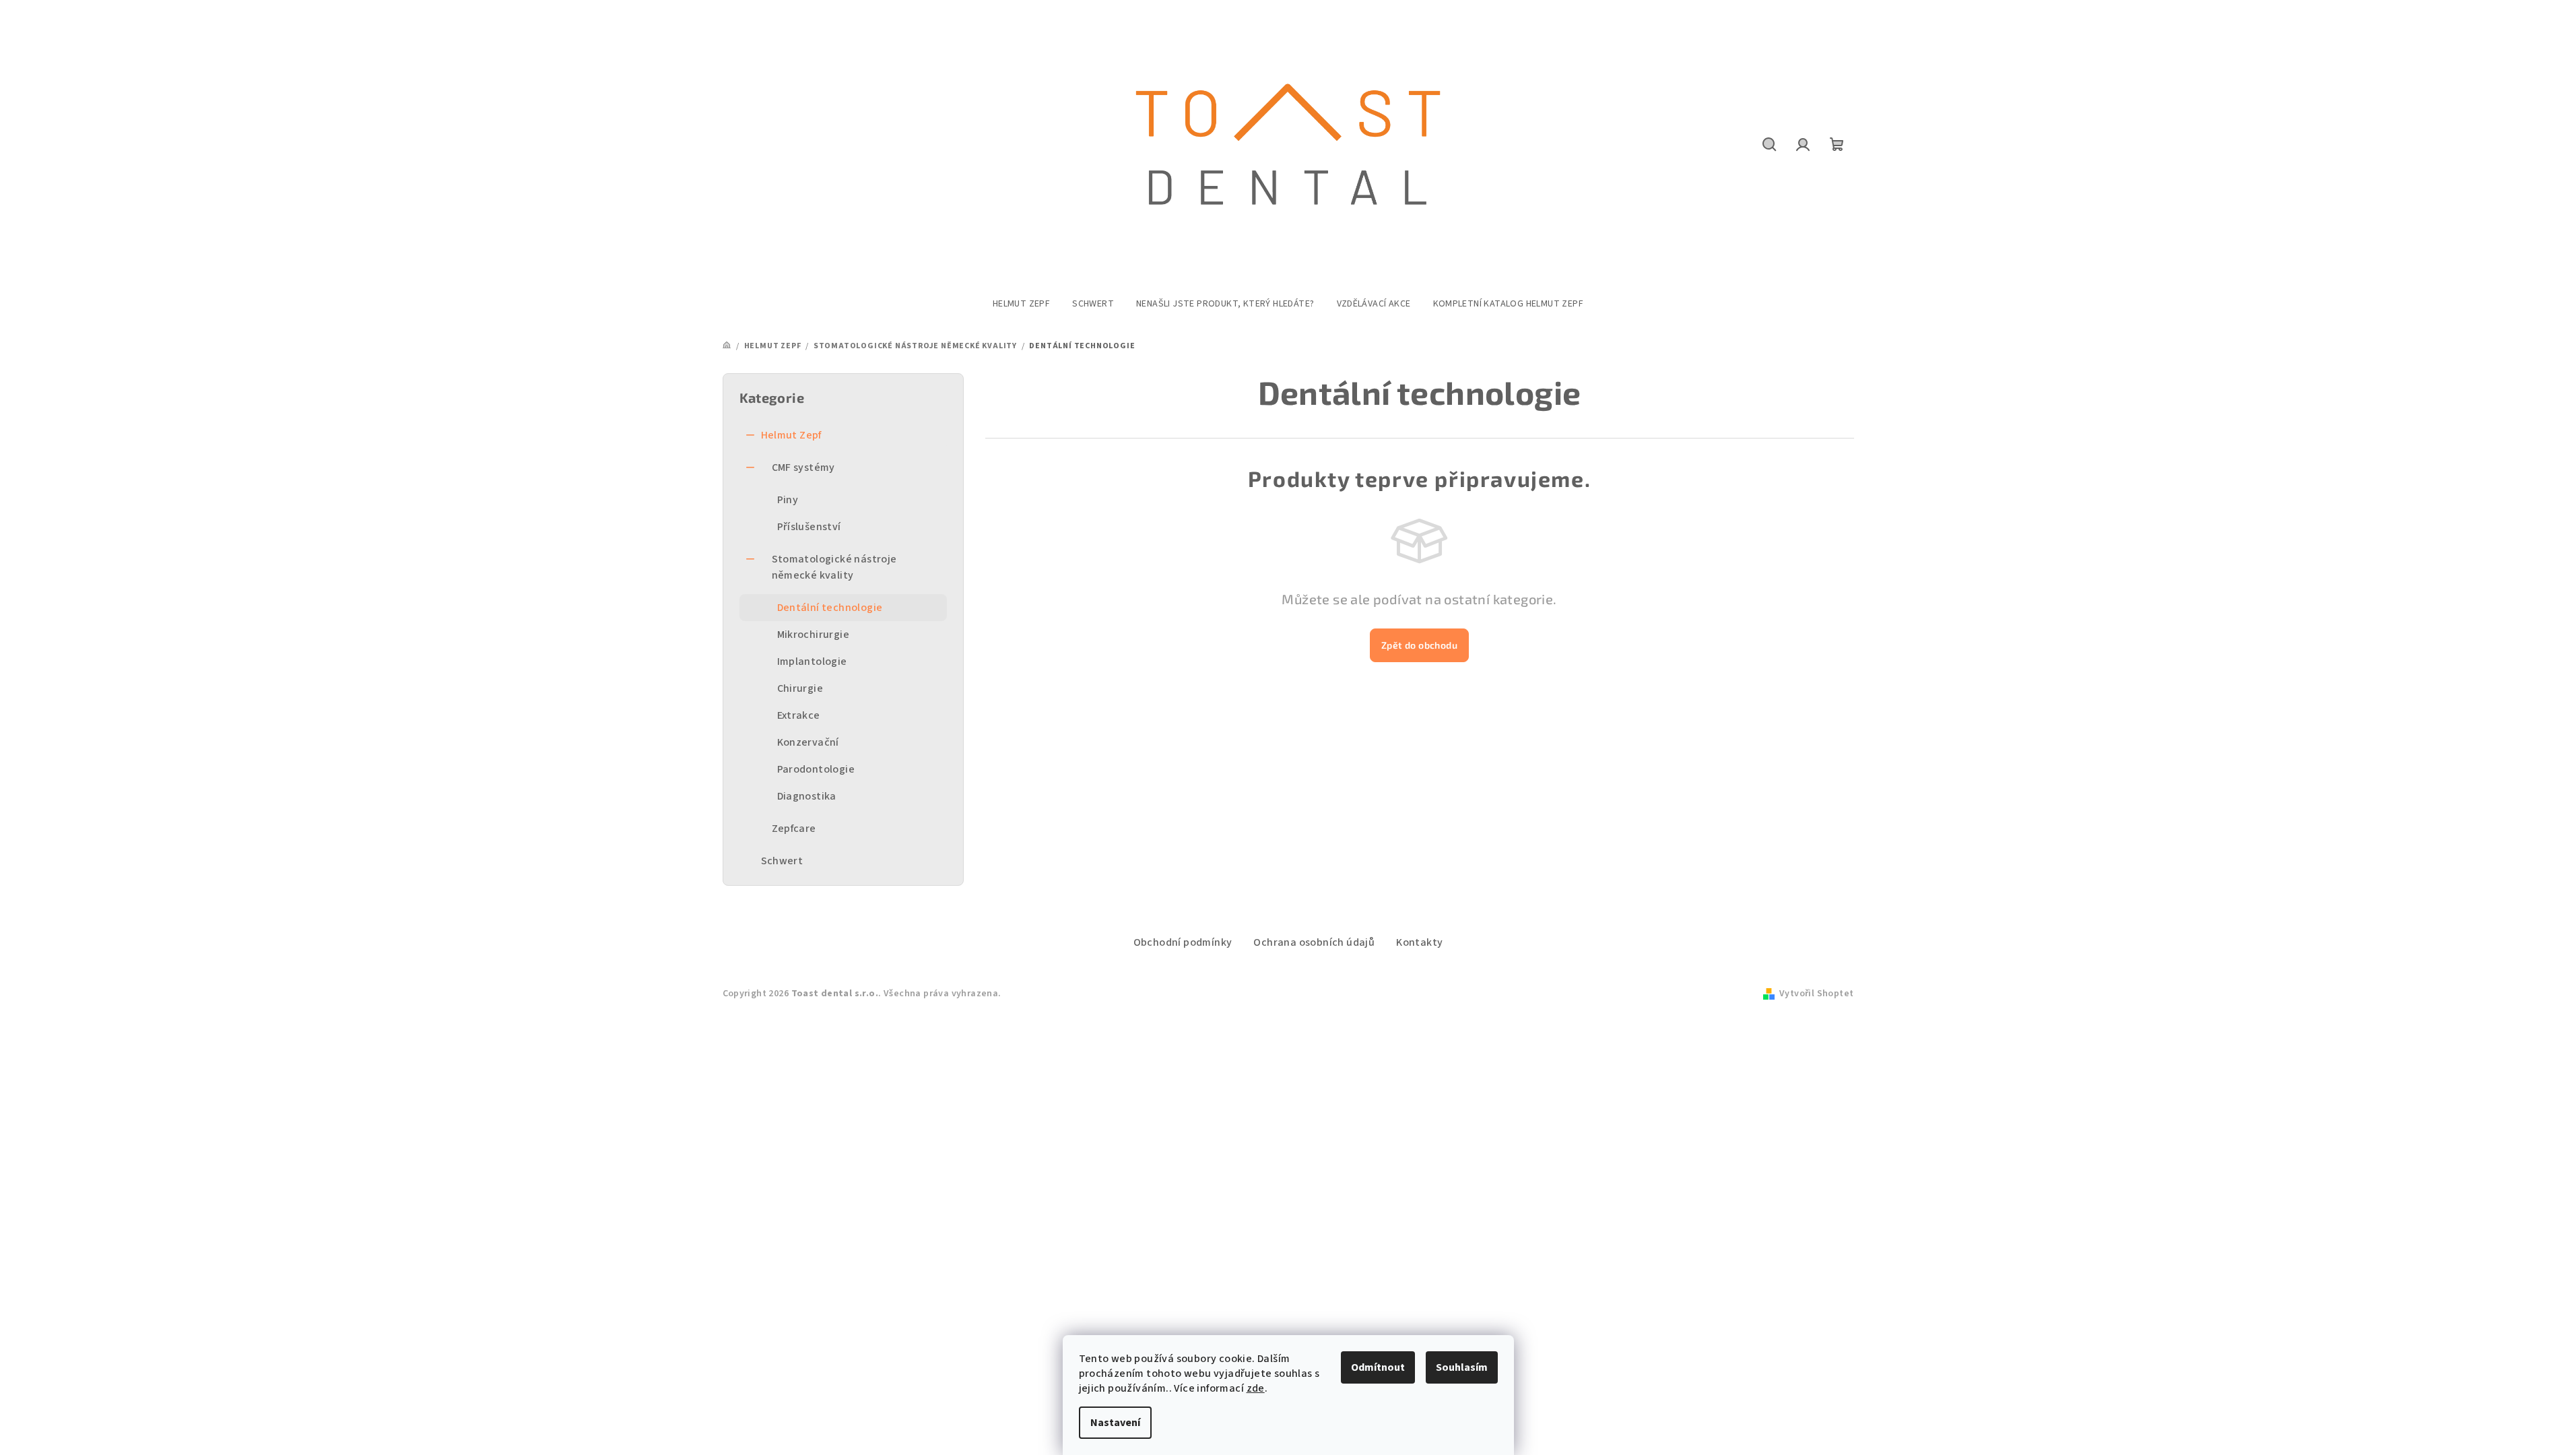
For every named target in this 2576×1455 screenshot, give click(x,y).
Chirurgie (800, 688)
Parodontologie (816, 769)
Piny (788, 500)
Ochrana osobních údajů (1314, 942)
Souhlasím (1462, 1367)
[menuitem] (1021, 304)
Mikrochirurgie (814, 635)
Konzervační (808, 742)
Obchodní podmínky (1183, 942)
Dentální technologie (830, 608)
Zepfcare (794, 829)
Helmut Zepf (791, 435)
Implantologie (812, 661)
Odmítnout (1378, 1367)
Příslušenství (809, 527)
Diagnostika (807, 796)
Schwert (782, 861)
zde (1256, 1388)
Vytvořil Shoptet (1816, 994)
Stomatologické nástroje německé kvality (834, 567)
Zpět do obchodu (1419, 645)
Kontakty (1419, 942)
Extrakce (799, 715)
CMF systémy (803, 467)
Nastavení (1115, 1423)
